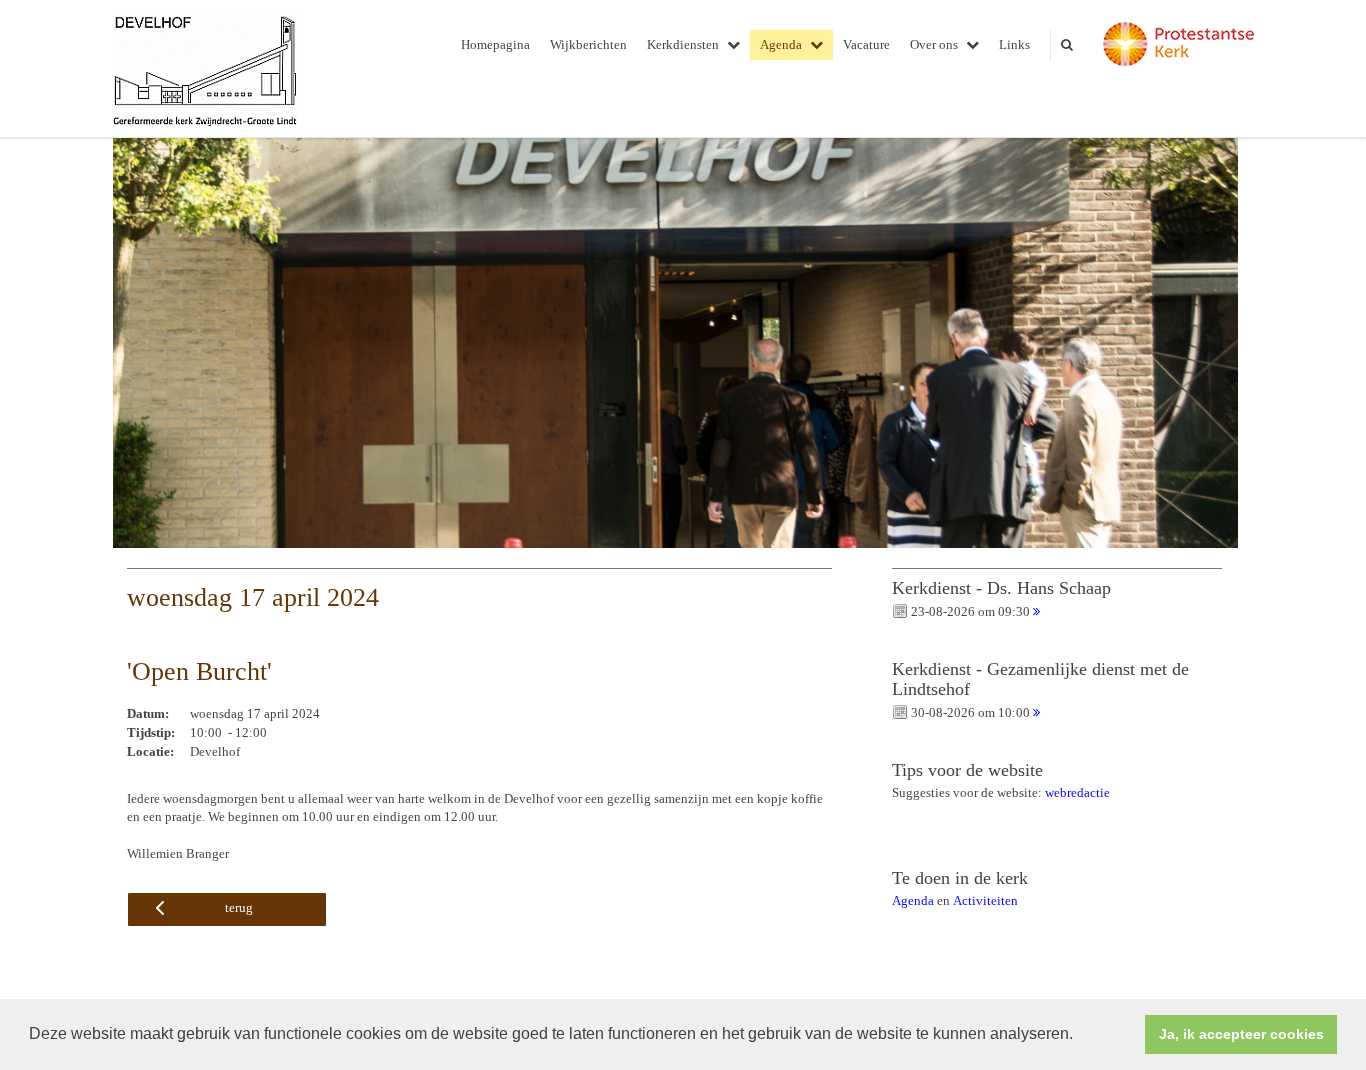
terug (239, 907)
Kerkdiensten (683, 44)
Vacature (866, 44)
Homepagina (495, 44)
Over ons (934, 44)
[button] (1080, 1036)
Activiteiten (985, 900)
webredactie (1077, 792)
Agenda (781, 44)
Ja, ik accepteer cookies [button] (1241, 1034)
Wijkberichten (588, 44)
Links (1014, 44)
